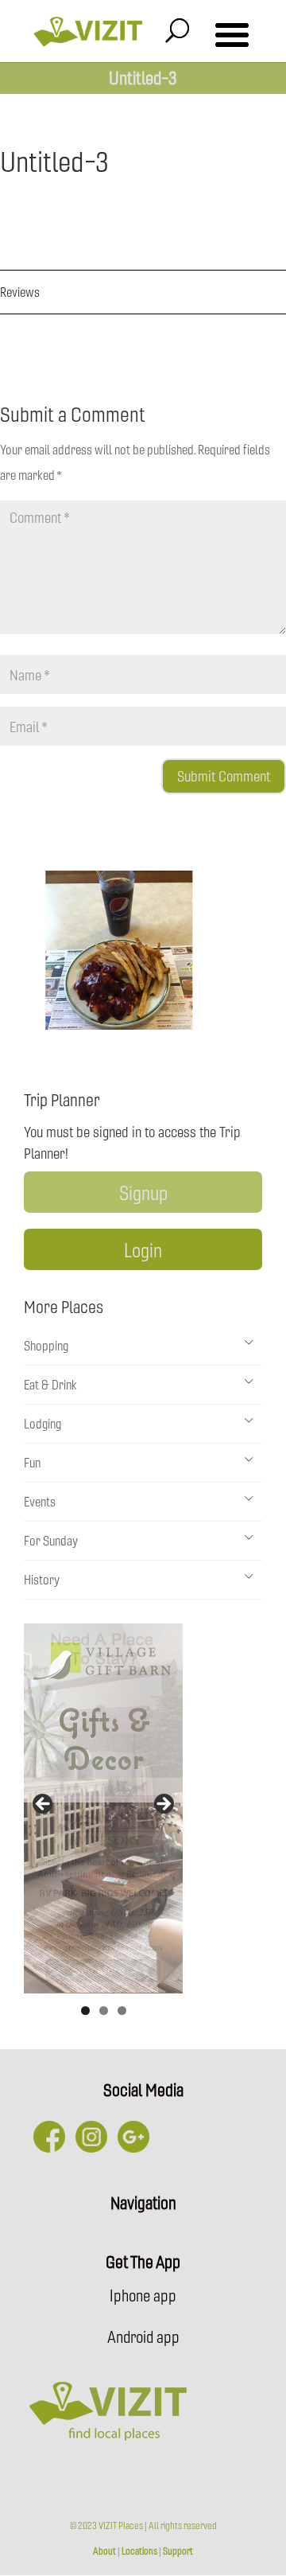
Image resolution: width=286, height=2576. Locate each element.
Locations (139, 2551)
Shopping (46, 1345)
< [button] (44, 1805)
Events (40, 1501)
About (104, 2551)
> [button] (163, 1805)
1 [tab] (85, 2011)
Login (143, 1249)
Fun (32, 1462)
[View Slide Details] (103, 1808)
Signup (143, 1192)
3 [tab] (122, 2011)
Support (178, 2551)
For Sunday (51, 1540)
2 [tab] (104, 2011)
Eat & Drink (50, 1384)
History (42, 1579)
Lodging (43, 1423)
